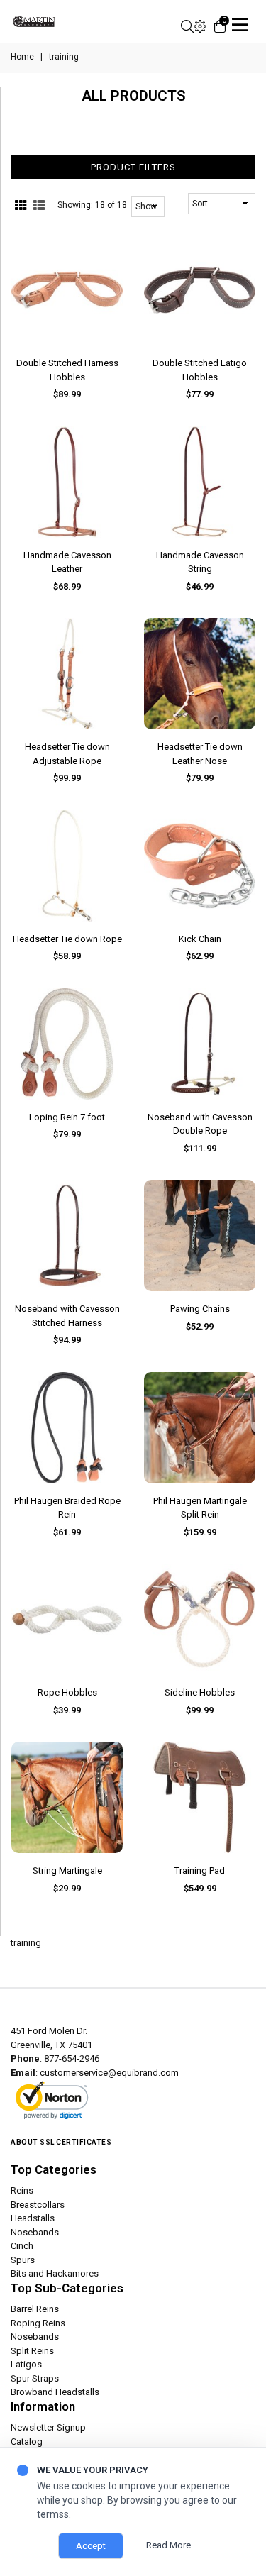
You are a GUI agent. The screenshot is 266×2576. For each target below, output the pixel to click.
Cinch (22, 2246)
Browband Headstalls (55, 2392)
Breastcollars (38, 2205)
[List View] (39, 206)
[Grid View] (21, 206)
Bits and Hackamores (55, 2273)
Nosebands (35, 2232)
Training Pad (200, 1870)
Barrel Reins (35, 2309)
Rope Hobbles (67, 1692)
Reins (22, 2190)
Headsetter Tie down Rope (67, 939)
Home (22, 57)
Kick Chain (200, 939)
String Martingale (67, 1870)
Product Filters (133, 167)
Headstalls (33, 2218)
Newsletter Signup (48, 2427)
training (26, 1943)
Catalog (27, 2442)
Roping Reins (38, 2323)
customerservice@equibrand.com (109, 2073)
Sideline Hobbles (200, 1692)
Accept (91, 2546)
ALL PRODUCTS (134, 96)
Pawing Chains (200, 1309)
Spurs (23, 2260)
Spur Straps (35, 2378)
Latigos (26, 2364)
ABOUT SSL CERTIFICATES (61, 2142)
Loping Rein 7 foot (67, 1117)
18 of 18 (111, 205)
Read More (168, 2545)
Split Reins (32, 2351)
